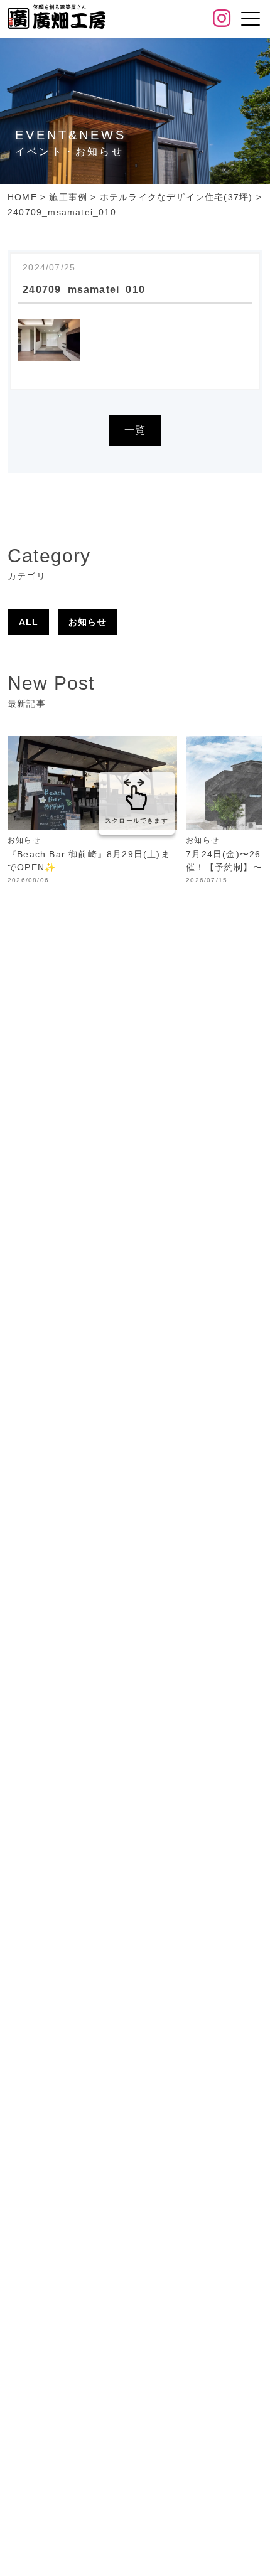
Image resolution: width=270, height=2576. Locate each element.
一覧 (135, 430)
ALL (29, 622)
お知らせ (88, 622)
